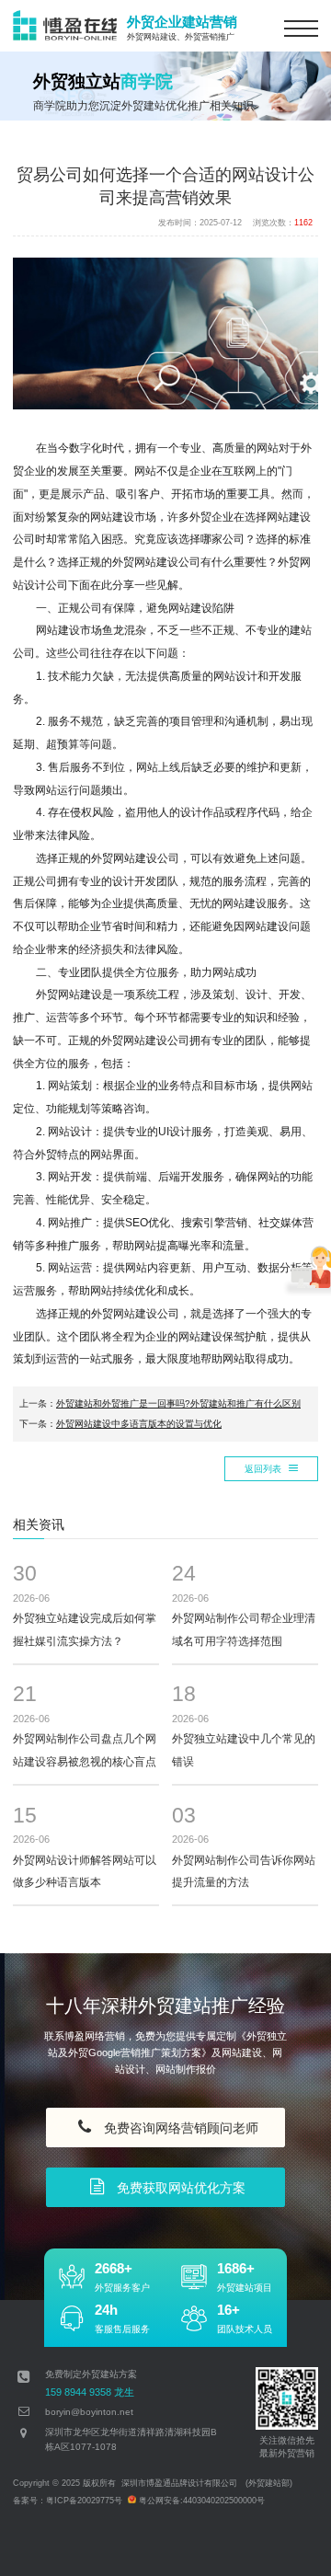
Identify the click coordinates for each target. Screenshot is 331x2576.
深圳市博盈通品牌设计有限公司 (179, 2483)
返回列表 (264, 1469)
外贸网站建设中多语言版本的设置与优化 (139, 1424)
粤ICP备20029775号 (84, 2501)
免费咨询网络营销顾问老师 (177, 2128)
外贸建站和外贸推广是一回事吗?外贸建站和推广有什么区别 (178, 1403)
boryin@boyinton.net (89, 2412)
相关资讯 (39, 1525)
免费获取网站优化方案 (177, 2188)
